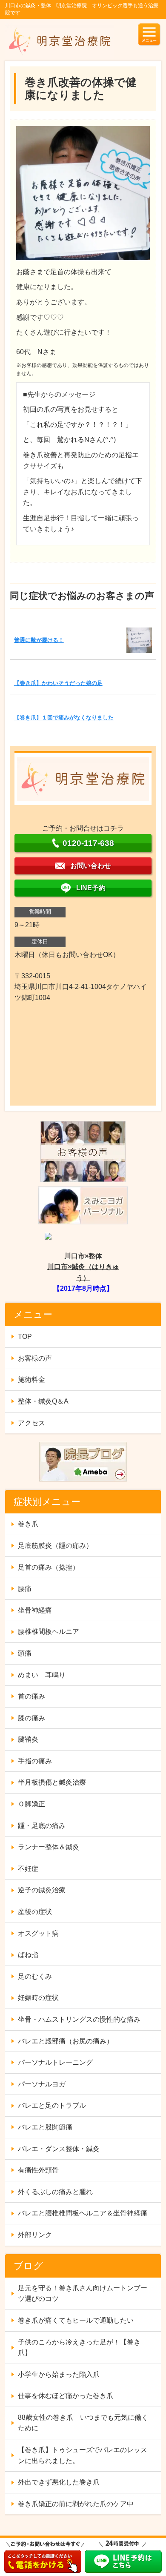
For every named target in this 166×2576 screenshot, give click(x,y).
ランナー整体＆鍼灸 (49, 1847)
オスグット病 (38, 1933)
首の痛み (31, 1696)
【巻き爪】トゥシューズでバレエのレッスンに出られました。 (83, 2455)
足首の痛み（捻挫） (49, 1567)
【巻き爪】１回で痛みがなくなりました (64, 718)
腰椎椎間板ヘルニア (49, 1632)
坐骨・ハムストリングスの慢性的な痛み (79, 2019)
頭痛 (25, 1653)
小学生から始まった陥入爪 (59, 2374)
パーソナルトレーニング (55, 2062)
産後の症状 (35, 1912)
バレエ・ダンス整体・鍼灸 (59, 2149)
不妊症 (28, 1869)
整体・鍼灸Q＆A (43, 1401)
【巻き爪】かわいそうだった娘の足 (58, 683)
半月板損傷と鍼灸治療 (52, 1782)
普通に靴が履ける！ (39, 640)
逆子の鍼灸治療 (42, 1890)
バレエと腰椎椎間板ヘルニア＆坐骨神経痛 (83, 2213)
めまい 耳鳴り (42, 1675)
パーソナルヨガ (42, 2084)
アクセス (31, 1423)
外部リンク (35, 2235)
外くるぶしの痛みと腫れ (55, 2192)
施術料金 (31, 1380)
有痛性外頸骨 (38, 2170)
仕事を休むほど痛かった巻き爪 (66, 2396)
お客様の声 (35, 1358)
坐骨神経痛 (35, 1610)
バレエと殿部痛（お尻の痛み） (66, 2041)
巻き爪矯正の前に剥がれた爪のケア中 (76, 2504)
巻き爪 (28, 1524)
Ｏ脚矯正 (31, 1804)
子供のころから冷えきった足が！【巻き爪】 (79, 2348)
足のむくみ (35, 1976)
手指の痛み (35, 1761)
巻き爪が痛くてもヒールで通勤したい (76, 2320)
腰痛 (25, 1589)
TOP (25, 1337)
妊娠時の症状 (38, 1998)
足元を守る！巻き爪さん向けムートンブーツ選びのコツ (83, 2294)
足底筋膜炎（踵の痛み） (55, 1546)
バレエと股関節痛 (45, 2127)
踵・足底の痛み (42, 1826)
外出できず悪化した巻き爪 (59, 2482)
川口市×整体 (83, 1256)
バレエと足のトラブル (52, 2105)
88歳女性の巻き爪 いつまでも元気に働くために (83, 2423)
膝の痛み (31, 1718)
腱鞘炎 (28, 1739)
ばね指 (28, 1955)
